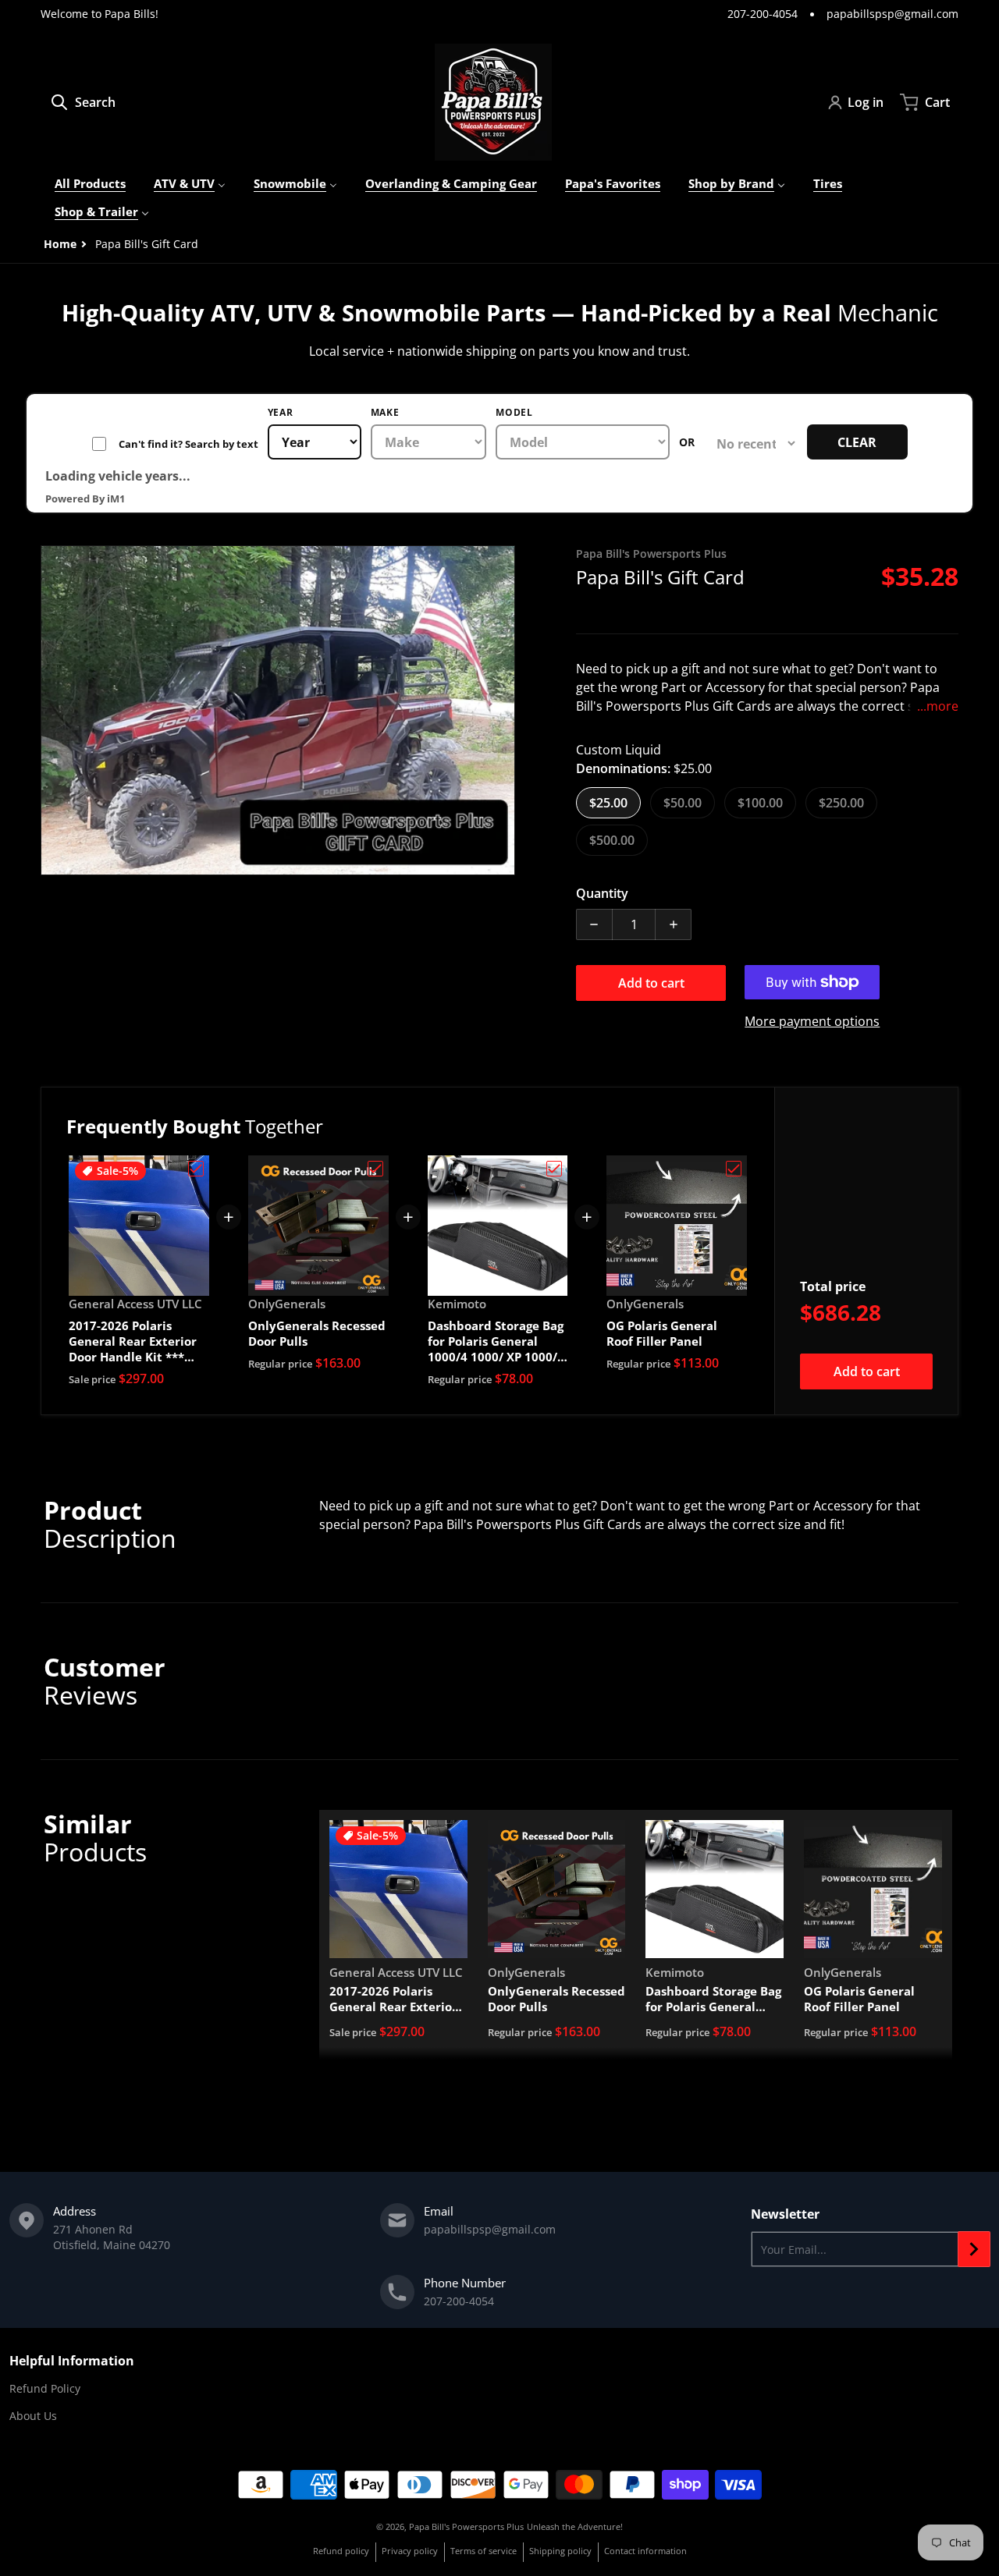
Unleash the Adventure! (575, 2526)
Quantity (602, 893)
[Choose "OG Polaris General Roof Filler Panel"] (734, 1169)
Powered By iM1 (85, 499)
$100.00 (760, 803)
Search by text (175, 444)
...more (938, 706)
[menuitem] (90, 184)
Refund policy (341, 2551)
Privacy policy (410, 2551)
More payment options (812, 1021)
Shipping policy (560, 2551)
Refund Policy (45, 2388)
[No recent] (751, 444)
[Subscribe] (974, 2249)
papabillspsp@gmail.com (892, 14)
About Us (33, 2416)
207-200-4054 (763, 14)
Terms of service (484, 2551)
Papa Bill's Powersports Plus (466, 2526)
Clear (857, 442)
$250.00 (841, 803)
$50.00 (683, 803)
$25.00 (608, 803)
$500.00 (612, 840)
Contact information (645, 2551)
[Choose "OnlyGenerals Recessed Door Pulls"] (375, 1169)
